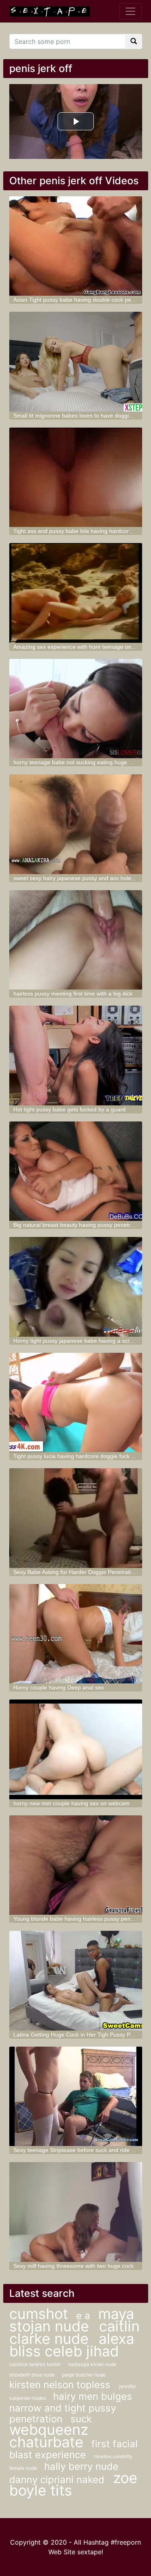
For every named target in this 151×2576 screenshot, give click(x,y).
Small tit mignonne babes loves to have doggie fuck (79, 416)
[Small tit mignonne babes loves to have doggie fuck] (76, 362)
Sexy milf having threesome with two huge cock (73, 2266)
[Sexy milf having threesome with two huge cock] (76, 2212)
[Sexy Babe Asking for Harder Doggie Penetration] (76, 1518)
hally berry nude (81, 2466)
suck (81, 2419)
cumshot (39, 2314)
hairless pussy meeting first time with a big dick (73, 994)
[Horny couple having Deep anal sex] (76, 1634)
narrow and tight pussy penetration (63, 2413)
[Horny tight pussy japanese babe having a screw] (76, 1287)
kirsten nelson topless (61, 2385)
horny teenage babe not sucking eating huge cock (77, 762)
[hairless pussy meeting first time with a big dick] (76, 940)
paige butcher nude (84, 2375)
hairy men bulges (93, 2396)
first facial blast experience (73, 2449)
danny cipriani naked (58, 2480)
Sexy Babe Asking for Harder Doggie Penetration (75, 1572)
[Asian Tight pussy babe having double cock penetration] (76, 246)
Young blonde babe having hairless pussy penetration (82, 1919)
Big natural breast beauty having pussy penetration (78, 1225)
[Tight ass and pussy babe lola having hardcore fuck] (76, 477)
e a (83, 2316)
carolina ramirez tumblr (36, 2364)
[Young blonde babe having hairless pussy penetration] (76, 1865)
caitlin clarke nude (74, 2332)
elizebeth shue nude (33, 2375)
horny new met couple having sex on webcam (71, 1803)
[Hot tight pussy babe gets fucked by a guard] (76, 1056)
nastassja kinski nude (92, 2364)
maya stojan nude (72, 2320)
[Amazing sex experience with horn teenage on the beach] (76, 593)
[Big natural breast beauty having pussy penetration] (76, 1171)
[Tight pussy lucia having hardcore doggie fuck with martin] (76, 1403)
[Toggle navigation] (130, 11)
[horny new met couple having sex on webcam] (76, 1749)
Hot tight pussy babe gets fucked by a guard (69, 1109)
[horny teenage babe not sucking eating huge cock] (76, 709)
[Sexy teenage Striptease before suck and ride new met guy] (76, 2097)
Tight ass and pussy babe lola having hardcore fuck (79, 531)
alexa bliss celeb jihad (72, 2345)
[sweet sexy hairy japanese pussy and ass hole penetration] (76, 824)
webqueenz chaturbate (49, 2436)
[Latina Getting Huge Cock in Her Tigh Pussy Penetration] (76, 1981)
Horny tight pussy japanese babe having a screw (75, 1341)
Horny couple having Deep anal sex (59, 1687)
